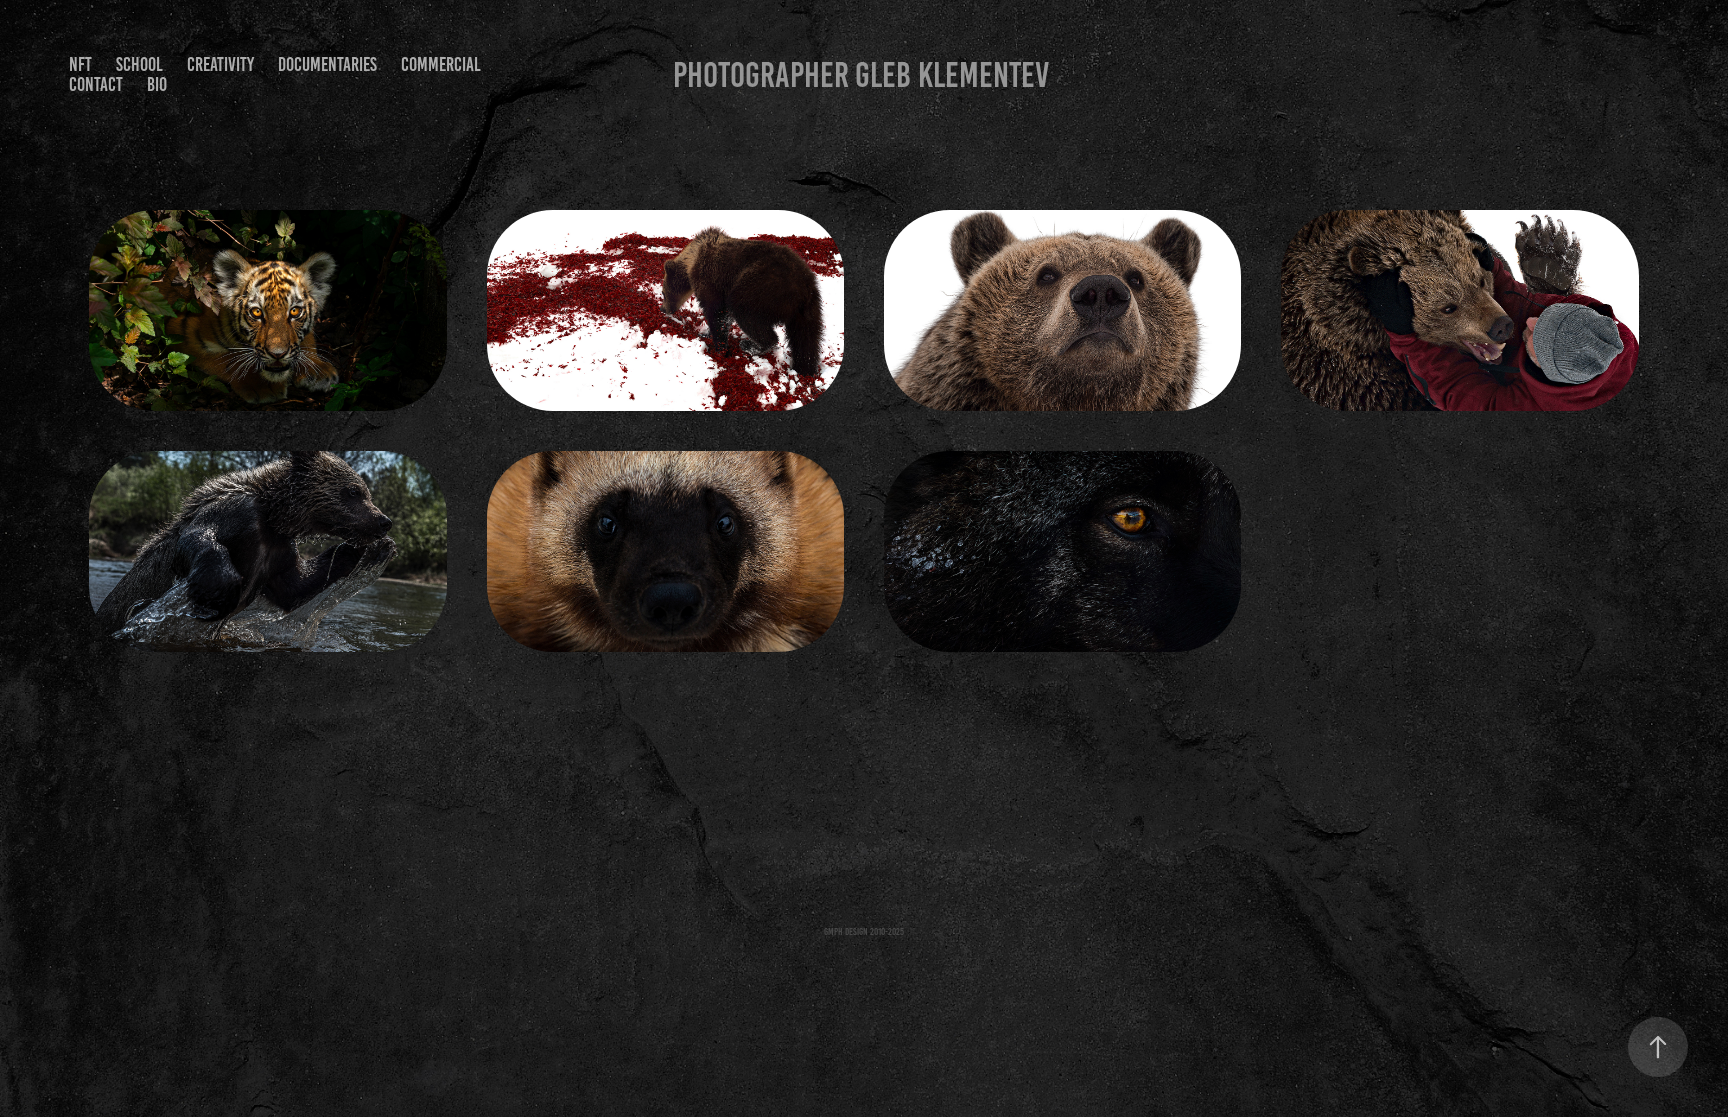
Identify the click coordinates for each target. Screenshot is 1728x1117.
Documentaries (327, 64)
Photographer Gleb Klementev (861, 75)
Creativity (220, 64)
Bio (157, 84)
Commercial (441, 64)
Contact (96, 84)
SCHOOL (139, 64)
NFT (80, 64)
